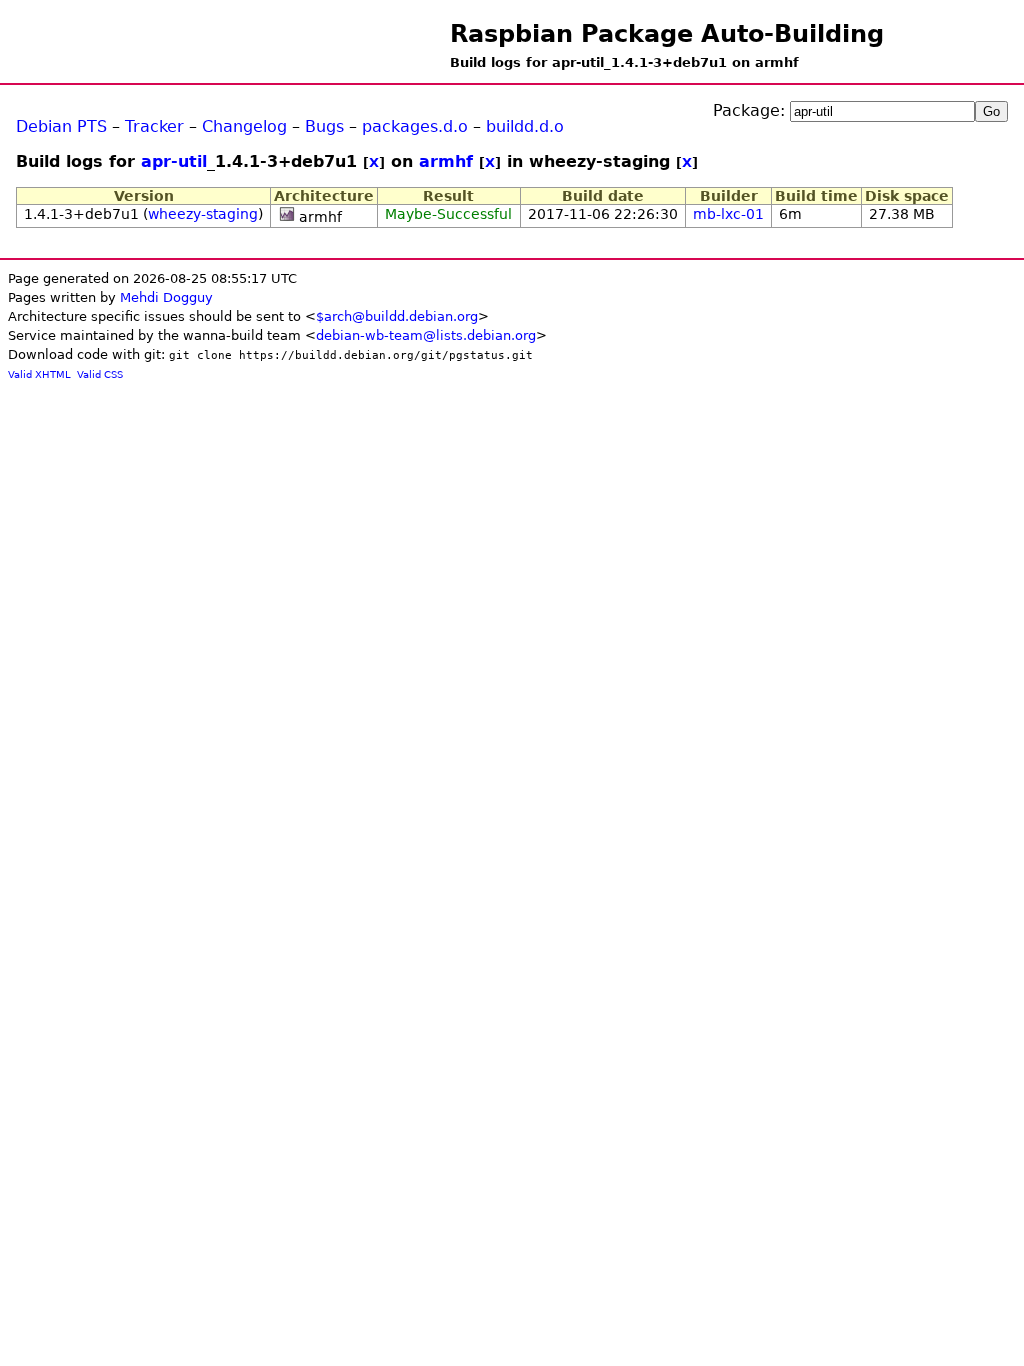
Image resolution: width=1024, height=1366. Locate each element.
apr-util (174, 161)
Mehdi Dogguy (166, 297)
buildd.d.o (525, 126)
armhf (446, 161)
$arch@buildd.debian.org (397, 316)
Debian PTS (61, 126)
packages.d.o (415, 126)
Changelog (244, 126)
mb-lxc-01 (728, 214)
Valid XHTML (39, 374)
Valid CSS (100, 374)
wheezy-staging (203, 214)
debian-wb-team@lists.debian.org (426, 335)
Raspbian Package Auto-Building (667, 34)
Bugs (324, 126)
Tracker (154, 126)
